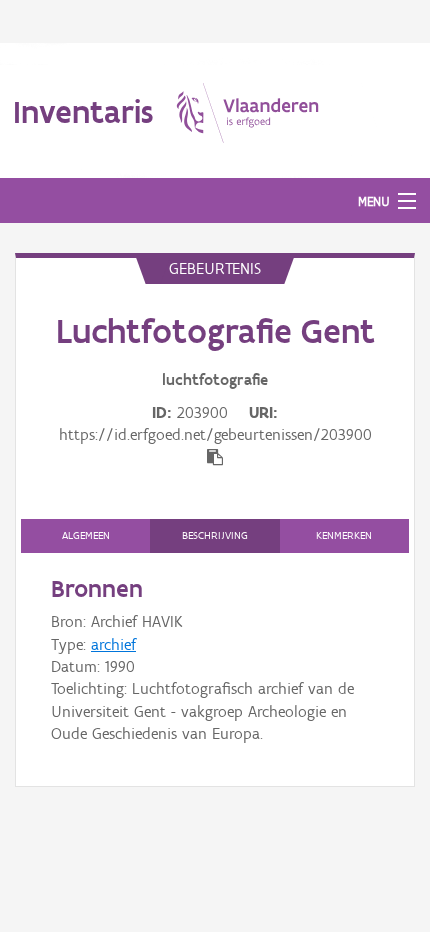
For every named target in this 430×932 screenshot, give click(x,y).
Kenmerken (344, 535)
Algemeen (86, 535)
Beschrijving (215, 535)
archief (113, 644)
